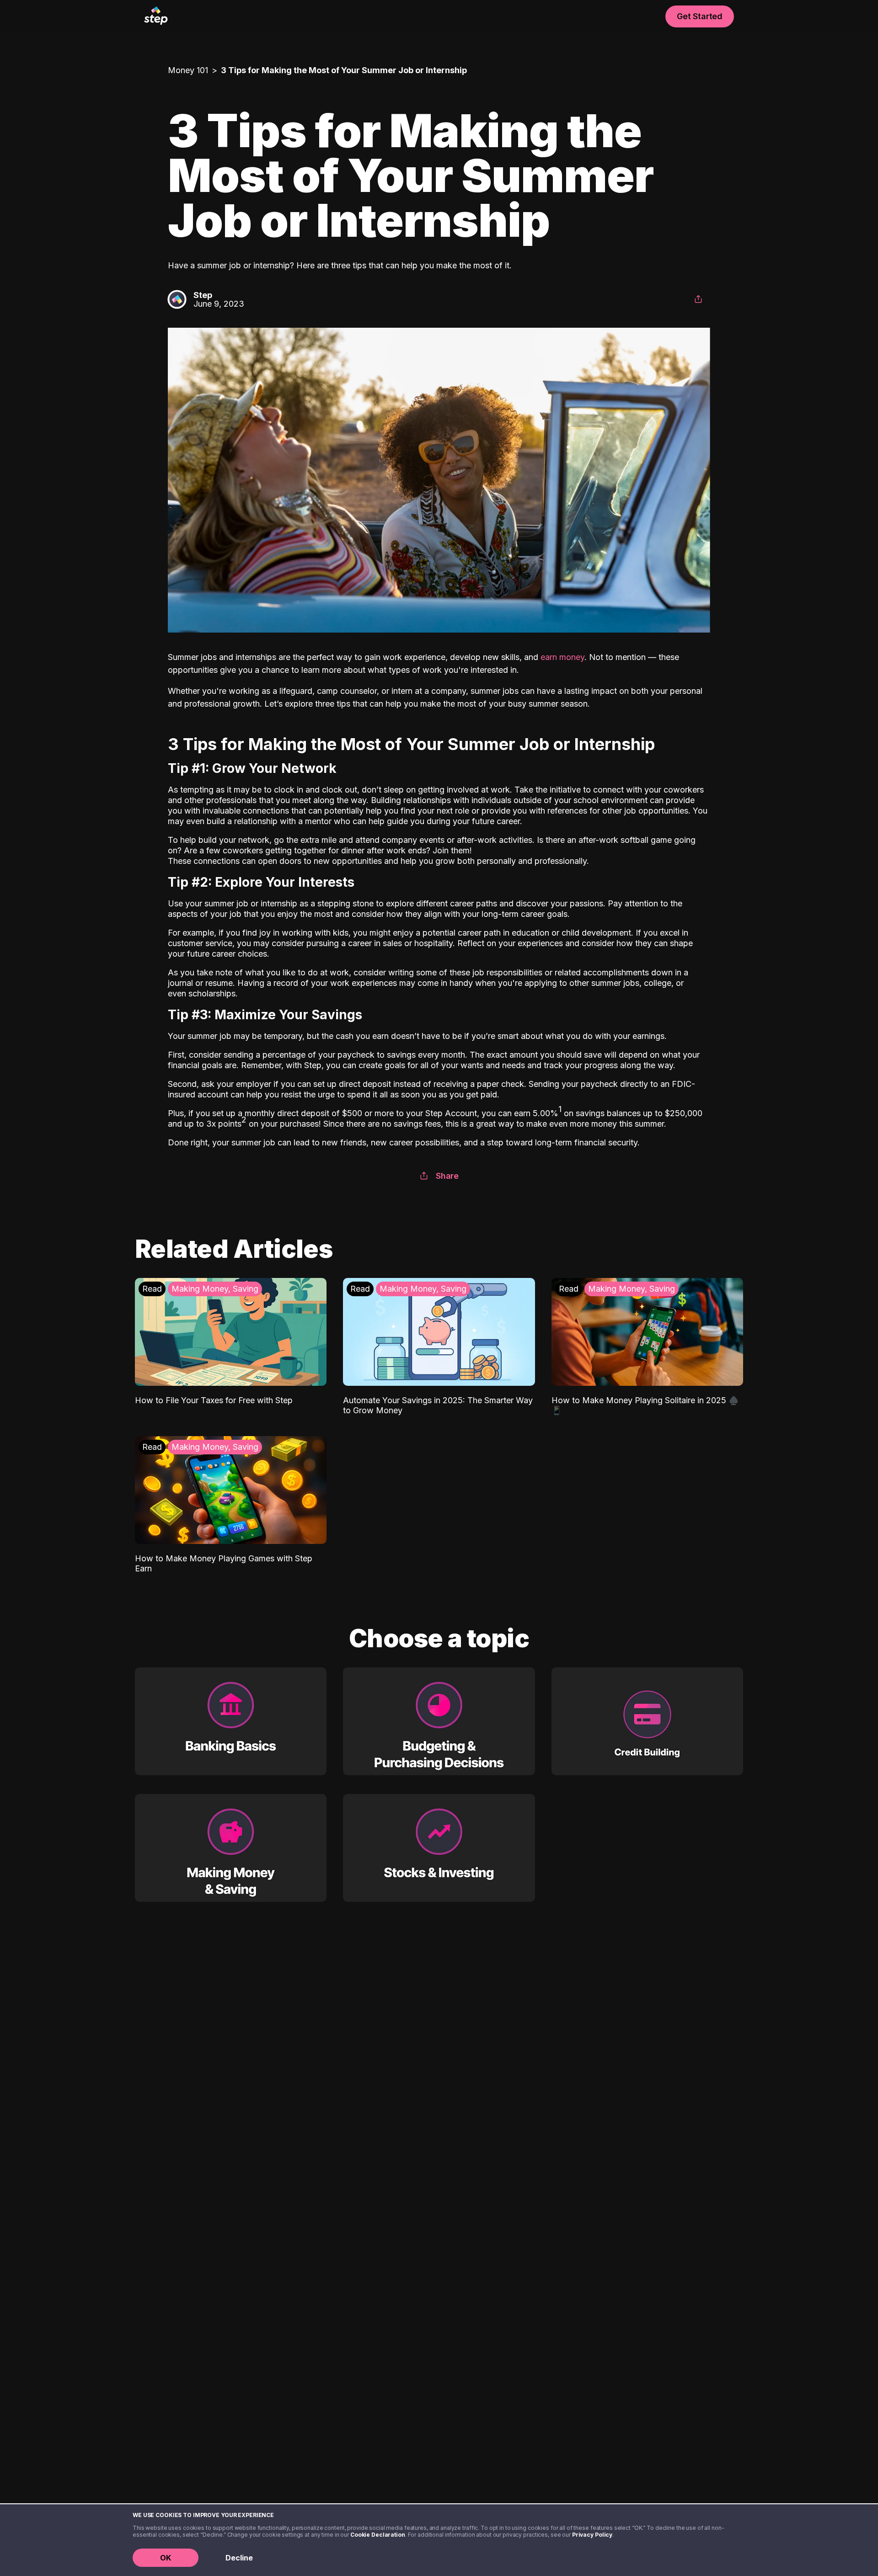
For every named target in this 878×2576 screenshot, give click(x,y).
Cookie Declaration (378, 2535)
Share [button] (447, 1176)
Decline (239, 2558)
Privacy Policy (592, 2535)
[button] (698, 299)
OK (166, 2558)
